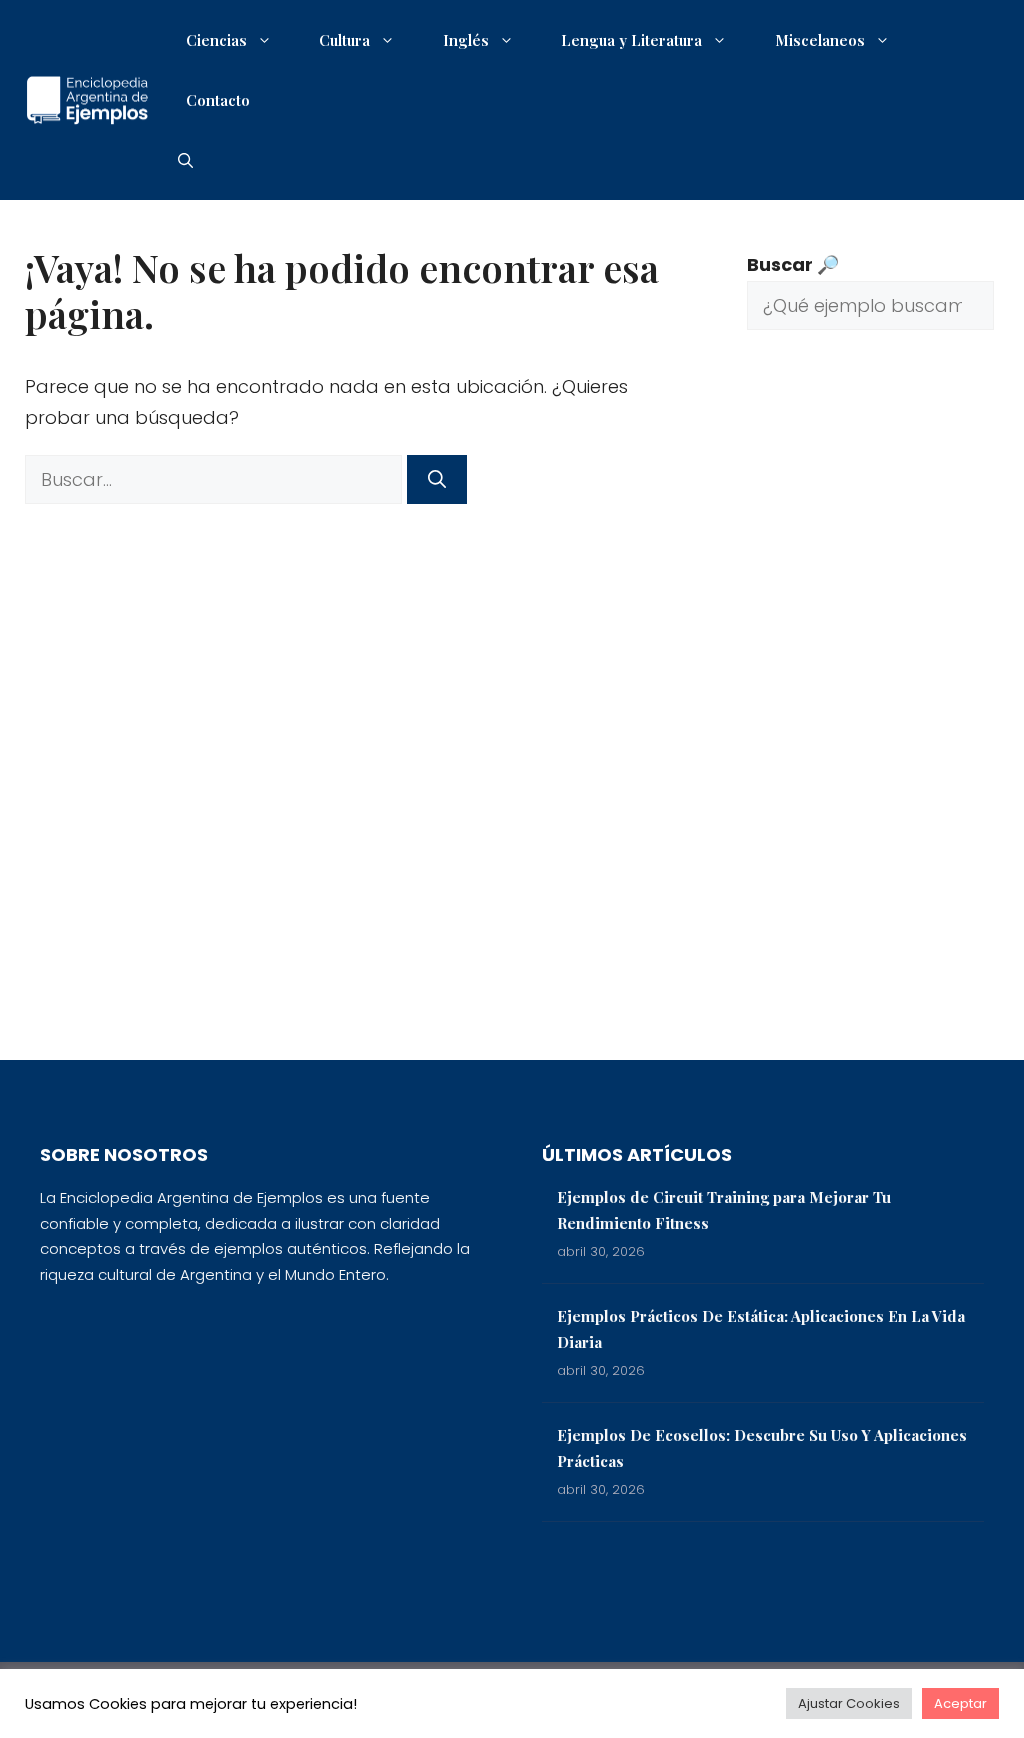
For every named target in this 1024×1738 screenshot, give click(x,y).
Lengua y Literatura (631, 40)
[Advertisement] (870, 710)
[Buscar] (437, 479)
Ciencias (216, 40)
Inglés (466, 40)
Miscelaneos (820, 40)
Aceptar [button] (960, 1703)
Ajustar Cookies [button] (849, 1703)
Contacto (218, 100)
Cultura (344, 40)
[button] (185, 160)
